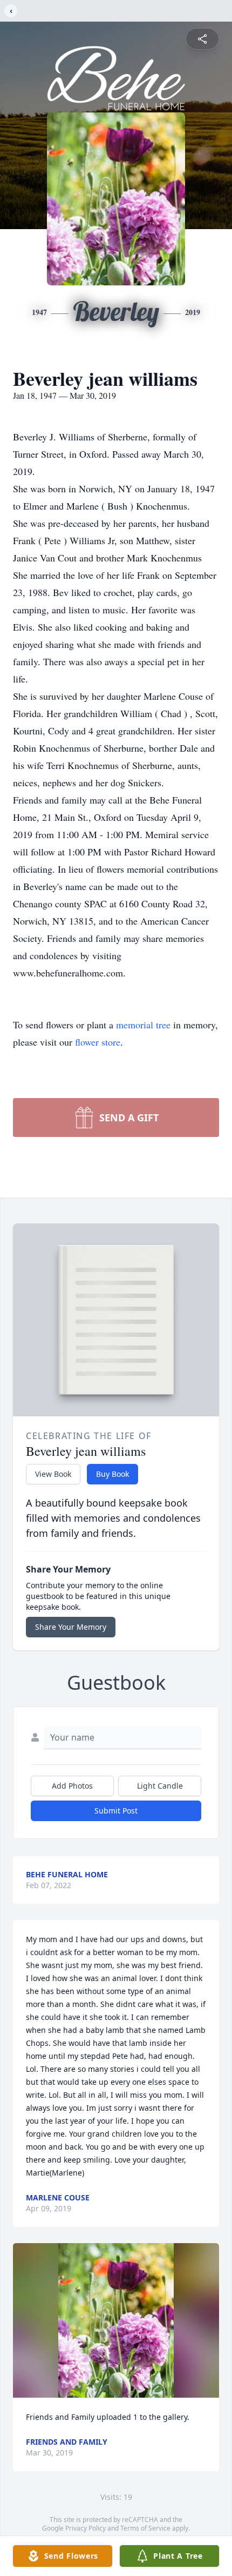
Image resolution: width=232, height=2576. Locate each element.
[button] (116, 2321)
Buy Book (112, 1474)
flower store (98, 1042)
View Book (53, 1474)
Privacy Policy (86, 2528)
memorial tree (143, 1025)
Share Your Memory (71, 1627)
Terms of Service (145, 2528)
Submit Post (116, 1811)
